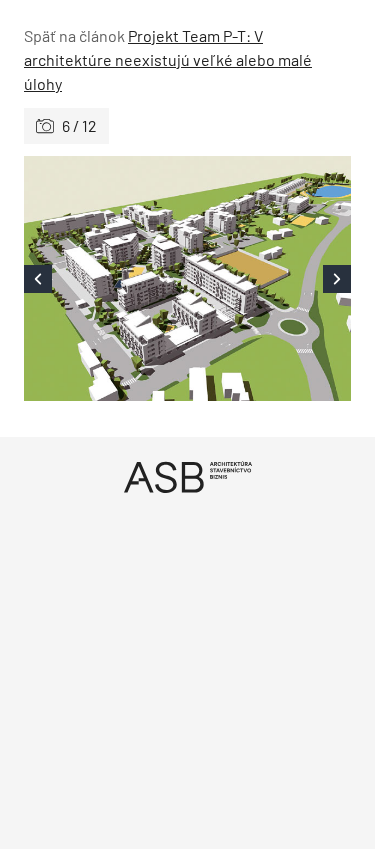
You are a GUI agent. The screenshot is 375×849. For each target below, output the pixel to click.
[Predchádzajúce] (106, 278)
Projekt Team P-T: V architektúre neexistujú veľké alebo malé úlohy (168, 59)
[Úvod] (187, 476)
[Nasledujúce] (270, 278)
